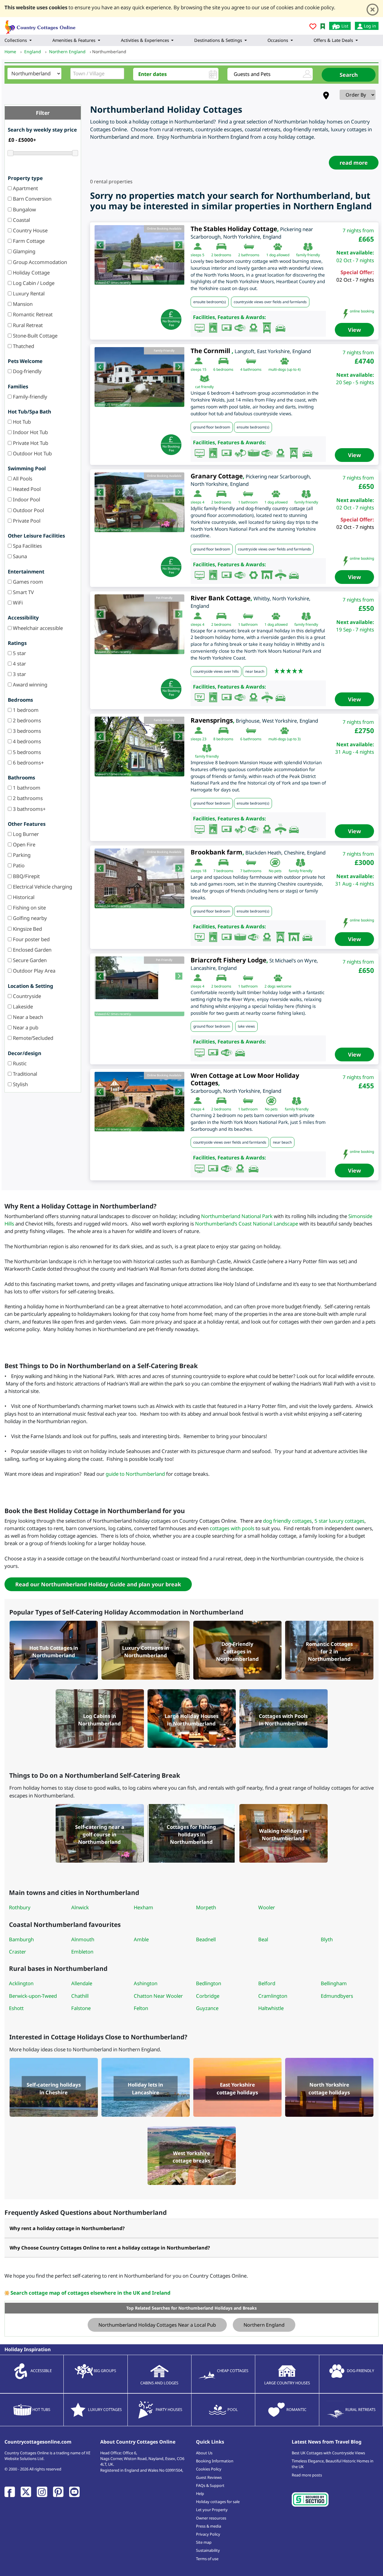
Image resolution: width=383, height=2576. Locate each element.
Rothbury (20, 1907)
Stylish (20, 1084)
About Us (204, 2453)
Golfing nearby (29, 918)
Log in (369, 26)
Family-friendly (29, 397)
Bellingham (334, 1983)
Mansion (22, 304)
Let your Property (212, 2510)
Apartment (25, 188)
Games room (27, 582)
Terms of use (207, 2559)
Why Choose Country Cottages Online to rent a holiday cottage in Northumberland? (110, 2248)
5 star (19, 653)
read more (354, 163)
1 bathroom (26, 788)
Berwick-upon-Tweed (33, 1996)
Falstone (81, 2008)
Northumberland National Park (237, 1216)
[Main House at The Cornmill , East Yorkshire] (139, 377)
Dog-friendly (27, 371)
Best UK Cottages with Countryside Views (328, 2453)
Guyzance (207, 2008)
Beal (263, 1939)
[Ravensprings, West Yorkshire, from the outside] (139, 747)
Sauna (19, 556)
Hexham (143, 1907)
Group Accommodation (39, 262)
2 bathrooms (27, 798)
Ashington (146, 1983)
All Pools (22, 479)
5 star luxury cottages (339, 1521)
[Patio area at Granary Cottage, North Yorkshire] (139, 502)
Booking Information (215, 2461)
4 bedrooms (26, 741)
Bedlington (209, 1983)
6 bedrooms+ (28, 763)
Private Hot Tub (30, 443)
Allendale (82, 1983)
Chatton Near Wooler (158, 1996)
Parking (21, 855)
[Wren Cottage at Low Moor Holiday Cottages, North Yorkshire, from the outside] (139, 1102)
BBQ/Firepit (26, 876)
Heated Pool (26, 489)
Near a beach (27, 1017)
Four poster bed (31, 939)
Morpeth (206, 1907)
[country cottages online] (40, 25)
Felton (141, 2008)
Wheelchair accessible (37, 628)
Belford (267, 1983)
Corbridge (208, 1996)
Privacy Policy (208, 2534)
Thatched (23, 346)
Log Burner (25, 834)
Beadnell (206, 1939)
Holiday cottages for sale (218, 2502)
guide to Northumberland (135, 1474)
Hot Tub (21, 422)
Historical (23, 897)
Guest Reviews (209, 2477)
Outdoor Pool (28, 510)
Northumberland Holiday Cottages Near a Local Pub (157, 2325)
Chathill (80, 1996)
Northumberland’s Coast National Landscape (247, 1224)
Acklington (21, 1983)
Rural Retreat (27, 325)
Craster (18, 1952)
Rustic (19, 1063)
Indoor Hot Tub (30, 432)
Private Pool (26, 521)
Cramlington (273, 1996)
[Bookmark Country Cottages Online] (323, 26)
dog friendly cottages (287, 1521)
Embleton (82, 1952)
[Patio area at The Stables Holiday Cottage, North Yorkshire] (139, 255)
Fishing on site (29, 908)
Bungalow (24, 209)
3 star (19, 674)
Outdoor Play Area (34, 971)
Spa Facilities (27, 546)
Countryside (26, 996)
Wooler (267, 1907)
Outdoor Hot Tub (32, 453)
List (344, 26)
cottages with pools (232, 1528)
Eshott (16, 2008)
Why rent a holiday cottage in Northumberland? (67, 2228)
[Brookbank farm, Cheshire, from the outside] (139, 878)
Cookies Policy (209, 2469)
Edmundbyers (337, 1996)
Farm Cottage (28, 241)
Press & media (209, 2526)
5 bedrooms (26, 752)
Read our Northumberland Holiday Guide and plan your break (98, 1584)
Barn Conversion (32, 199)
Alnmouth (83, 1939)
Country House (30, 230)
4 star (19, 664)
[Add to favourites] (313, 27)
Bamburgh (21, 1939)
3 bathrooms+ (29, 809)
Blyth (327, 1939)
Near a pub (25, 1027)
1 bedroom (25, 710)
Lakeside (22, 1007)
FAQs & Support (210, 2485)
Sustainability (208, 2550)
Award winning (29, 685)
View (354, 330)
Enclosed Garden (32, 950)
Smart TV (23, 592)
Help (200, 2493)
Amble (141, 1939)
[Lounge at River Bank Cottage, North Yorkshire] (139, 624)
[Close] (373, 10)
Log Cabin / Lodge (33, 283)
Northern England (264, 2325)
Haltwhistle (271, 2008)
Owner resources (211, 2518)
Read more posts (307, 2475)
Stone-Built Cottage (35, 336)
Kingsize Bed (27, 929)
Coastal (21, 220)
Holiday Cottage (31, 273)
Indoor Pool (26, 499)
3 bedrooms (26, 731)
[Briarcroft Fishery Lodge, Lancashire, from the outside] (139, 978)
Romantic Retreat (32, 314)
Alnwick (80, 1907)
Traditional (24, 1074)
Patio (18, 865)
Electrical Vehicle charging (42, 887)
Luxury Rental (28, 293)
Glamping (23, 251)
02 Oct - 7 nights (355, 280)
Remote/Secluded (32, 1038)
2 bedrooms (26, 720)
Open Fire (23, 844)
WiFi (17, 603)
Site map (204, 2542)
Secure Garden (29, 960)
